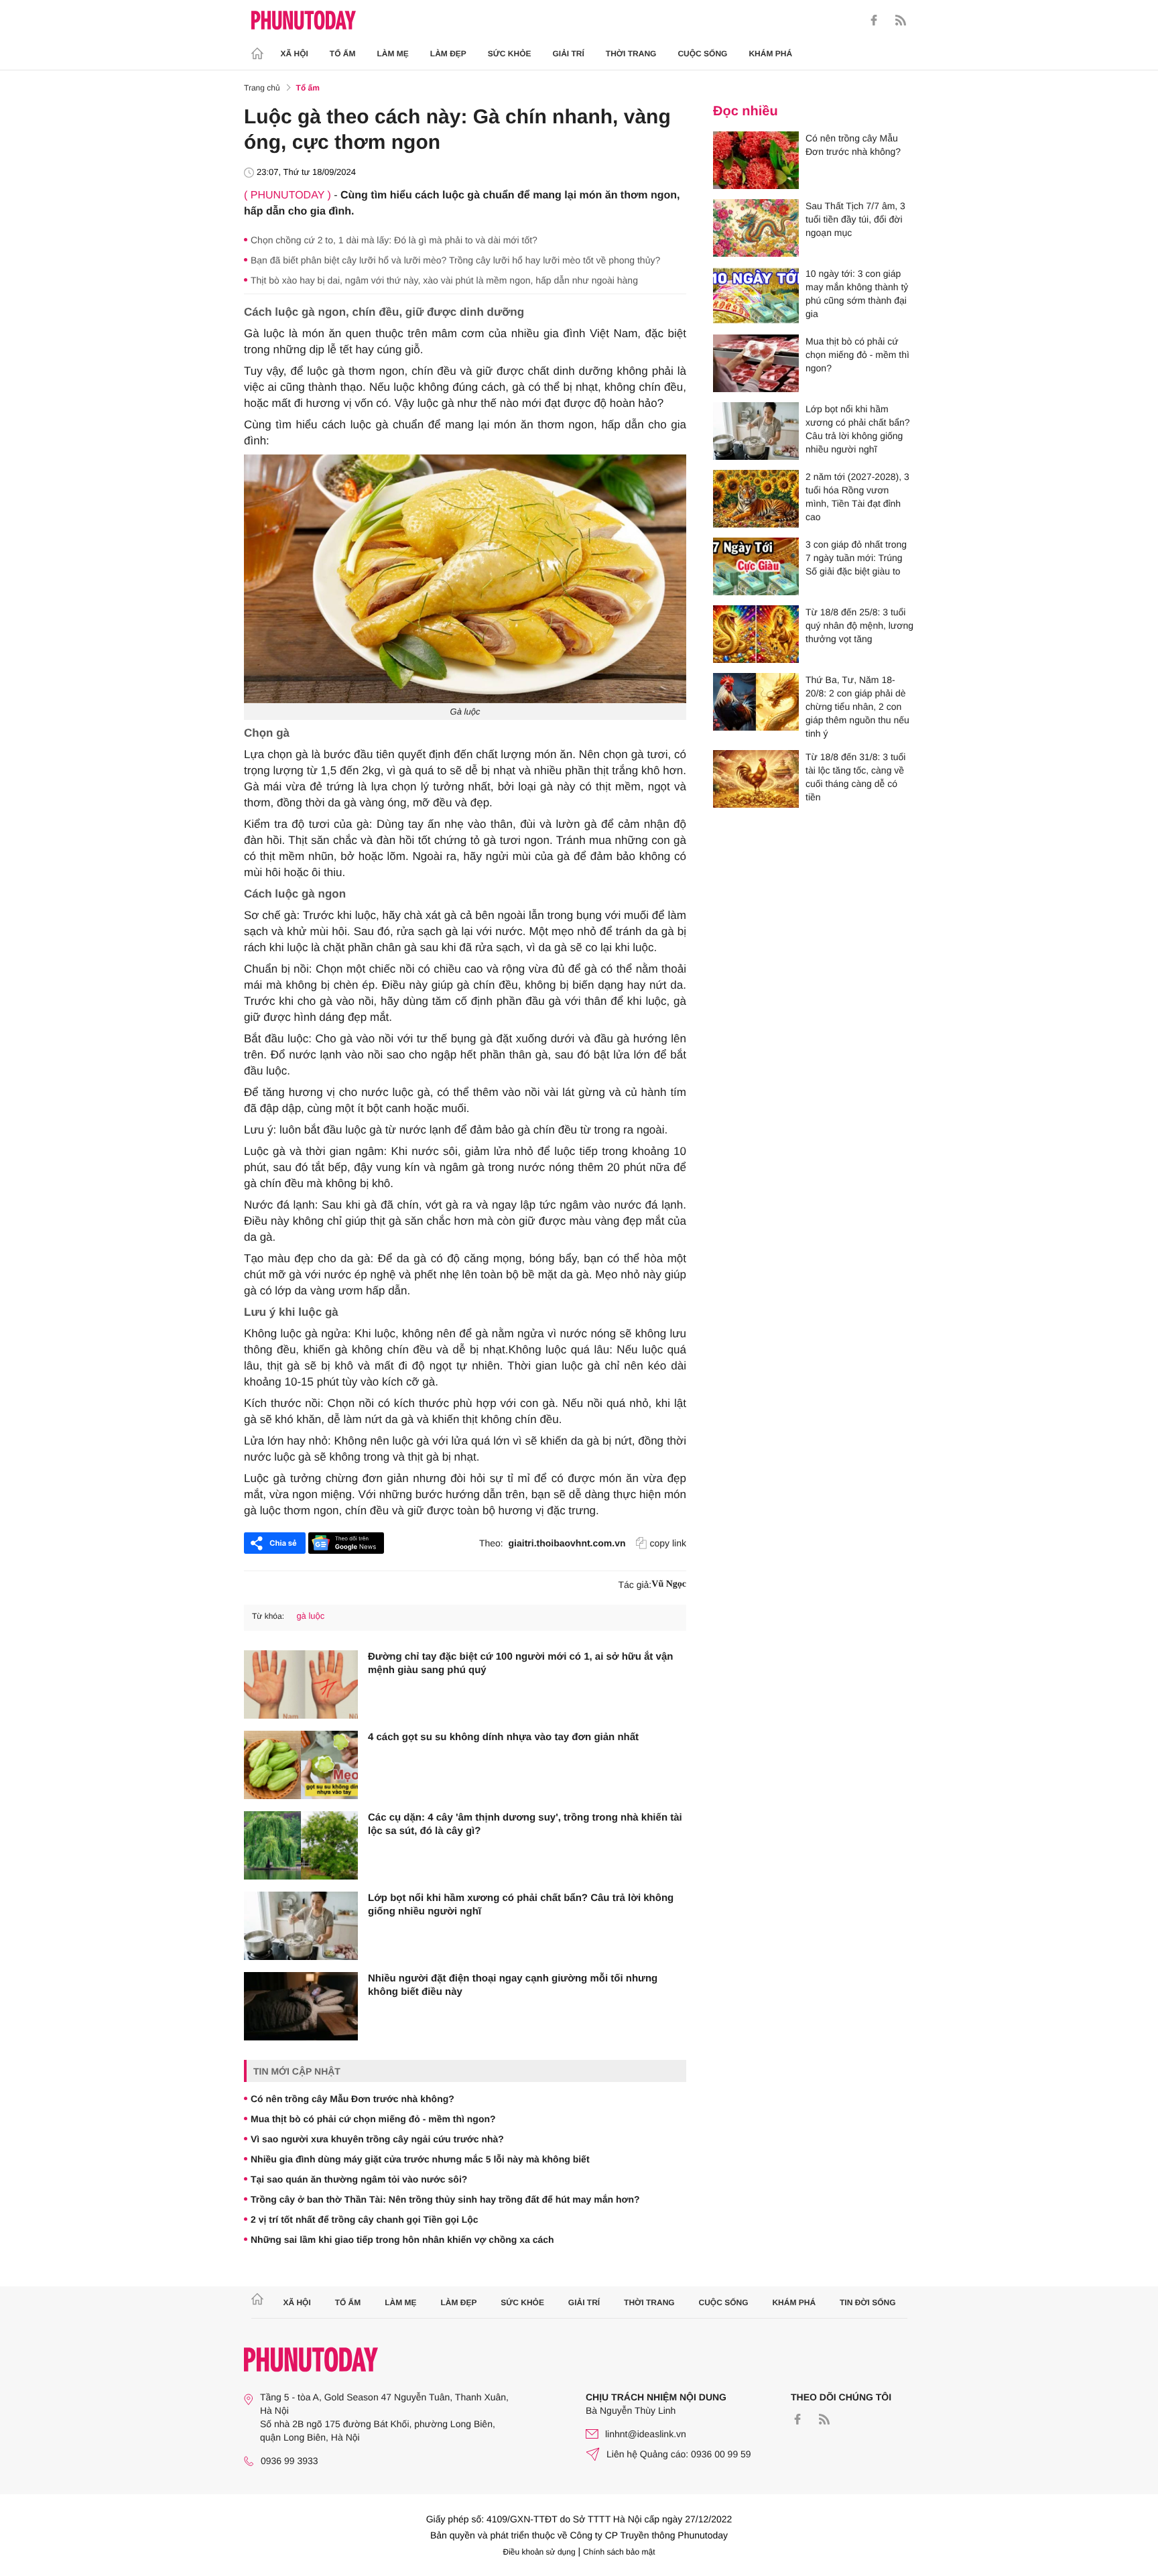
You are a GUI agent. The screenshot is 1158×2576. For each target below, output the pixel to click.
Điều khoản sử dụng (539, 2552)
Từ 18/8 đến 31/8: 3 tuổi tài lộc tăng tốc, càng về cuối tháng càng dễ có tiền (855, 777)
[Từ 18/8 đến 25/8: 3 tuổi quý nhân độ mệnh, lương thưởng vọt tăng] (756, 634)
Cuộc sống (702, 54)
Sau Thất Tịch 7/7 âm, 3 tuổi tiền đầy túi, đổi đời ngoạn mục (855, 219)
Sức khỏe (510, 54)
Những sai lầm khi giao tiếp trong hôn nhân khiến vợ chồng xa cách (402, 2240)
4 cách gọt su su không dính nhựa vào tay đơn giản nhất (503, 1737)
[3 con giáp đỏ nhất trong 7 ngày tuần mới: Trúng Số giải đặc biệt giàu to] (756, 566)
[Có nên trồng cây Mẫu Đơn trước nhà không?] (756, 160)
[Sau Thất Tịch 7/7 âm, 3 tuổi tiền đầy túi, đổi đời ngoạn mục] (756, 228)
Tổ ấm (343, 54)
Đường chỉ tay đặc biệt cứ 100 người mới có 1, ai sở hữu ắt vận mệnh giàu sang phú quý (520, 1663)
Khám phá (770, 54)
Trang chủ (262, 88)
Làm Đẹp (448, 54)
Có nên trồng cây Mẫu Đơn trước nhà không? (352, 2099)
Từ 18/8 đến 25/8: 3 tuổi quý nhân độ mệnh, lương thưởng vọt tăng (859, 625)
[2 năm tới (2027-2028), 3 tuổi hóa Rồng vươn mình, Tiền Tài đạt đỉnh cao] (756, 499)
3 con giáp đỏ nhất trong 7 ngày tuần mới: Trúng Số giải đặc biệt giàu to (856, 558)
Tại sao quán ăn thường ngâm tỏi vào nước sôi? (359, 2179)
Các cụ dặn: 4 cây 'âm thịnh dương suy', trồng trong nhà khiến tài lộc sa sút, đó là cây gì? (525, 1824)
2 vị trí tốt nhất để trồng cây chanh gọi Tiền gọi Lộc (365, 2219)
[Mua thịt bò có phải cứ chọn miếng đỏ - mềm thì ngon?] (756, 363)
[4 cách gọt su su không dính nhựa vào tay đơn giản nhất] (301, 1765)
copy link (668, 1543)
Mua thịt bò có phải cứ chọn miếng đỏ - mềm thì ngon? (373, 2119)
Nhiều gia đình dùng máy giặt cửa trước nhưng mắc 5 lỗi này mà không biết (420, 2159)
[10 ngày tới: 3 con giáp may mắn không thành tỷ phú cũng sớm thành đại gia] (756, 296)
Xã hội (295, 54)
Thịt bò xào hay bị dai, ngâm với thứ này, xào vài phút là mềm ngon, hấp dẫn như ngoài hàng (444, 280)
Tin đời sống (868, 2303)
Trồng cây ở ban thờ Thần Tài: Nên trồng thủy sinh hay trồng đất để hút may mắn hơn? (445, 2199)
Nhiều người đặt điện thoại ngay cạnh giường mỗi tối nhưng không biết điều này (513, 1985)
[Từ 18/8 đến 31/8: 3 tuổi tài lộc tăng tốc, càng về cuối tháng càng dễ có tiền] (756, 779)
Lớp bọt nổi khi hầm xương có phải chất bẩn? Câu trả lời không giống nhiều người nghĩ (521, 1905)
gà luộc (310, 1616)
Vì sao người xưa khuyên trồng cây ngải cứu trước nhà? (377, 2139)
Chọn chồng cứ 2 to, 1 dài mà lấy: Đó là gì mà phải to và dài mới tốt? (394, 240)
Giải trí (568, 54)
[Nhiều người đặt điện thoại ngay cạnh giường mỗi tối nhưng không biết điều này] (301, 2006)
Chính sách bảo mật (619, 2552)
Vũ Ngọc (669, 1584)
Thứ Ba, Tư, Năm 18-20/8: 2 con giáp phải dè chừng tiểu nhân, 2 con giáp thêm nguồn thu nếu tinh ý (857, 707)
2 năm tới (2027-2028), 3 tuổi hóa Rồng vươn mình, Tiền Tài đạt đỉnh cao (857, 497)
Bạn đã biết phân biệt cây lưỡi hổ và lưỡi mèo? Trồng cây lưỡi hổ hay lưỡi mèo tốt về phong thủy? (455, 260)
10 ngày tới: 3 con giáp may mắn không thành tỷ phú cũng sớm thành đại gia (857, 294)
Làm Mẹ (393, 54)
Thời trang (631, 54)
